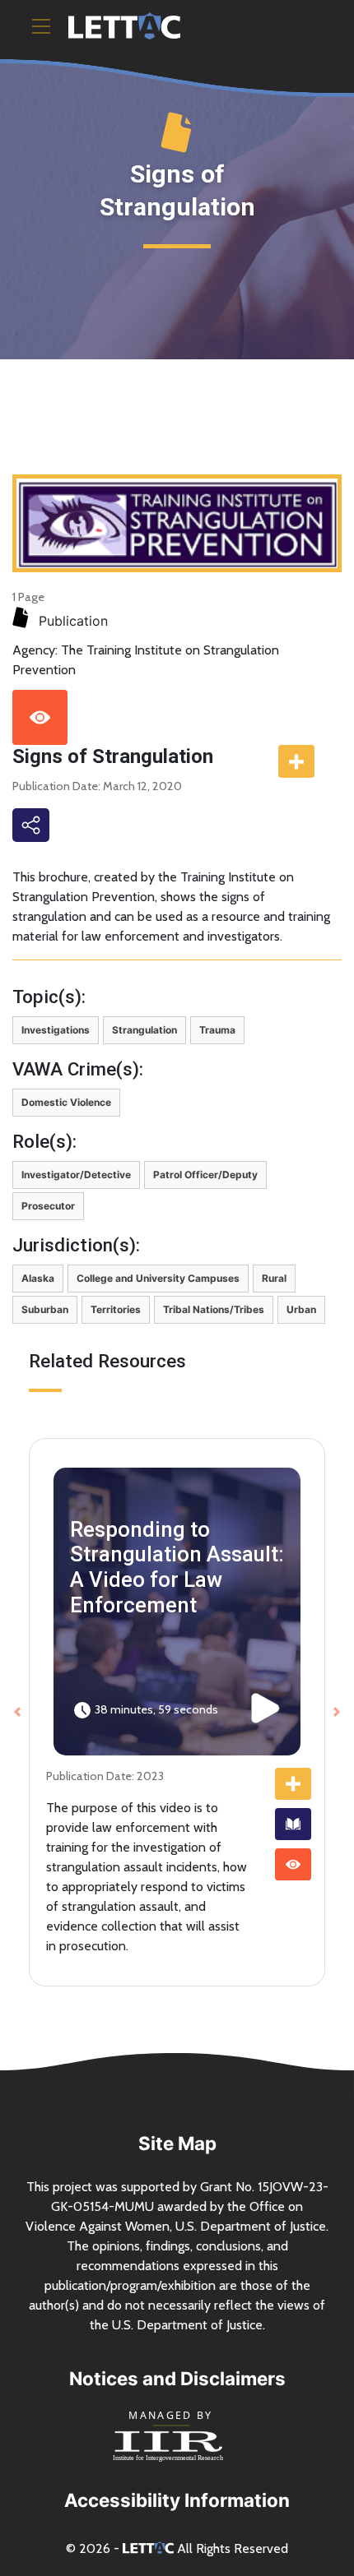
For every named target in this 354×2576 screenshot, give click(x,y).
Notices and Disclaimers (177, 2378)
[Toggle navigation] (41, 26)
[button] (17, 1713)
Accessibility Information (177, 2500)
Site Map (177, 2143)
